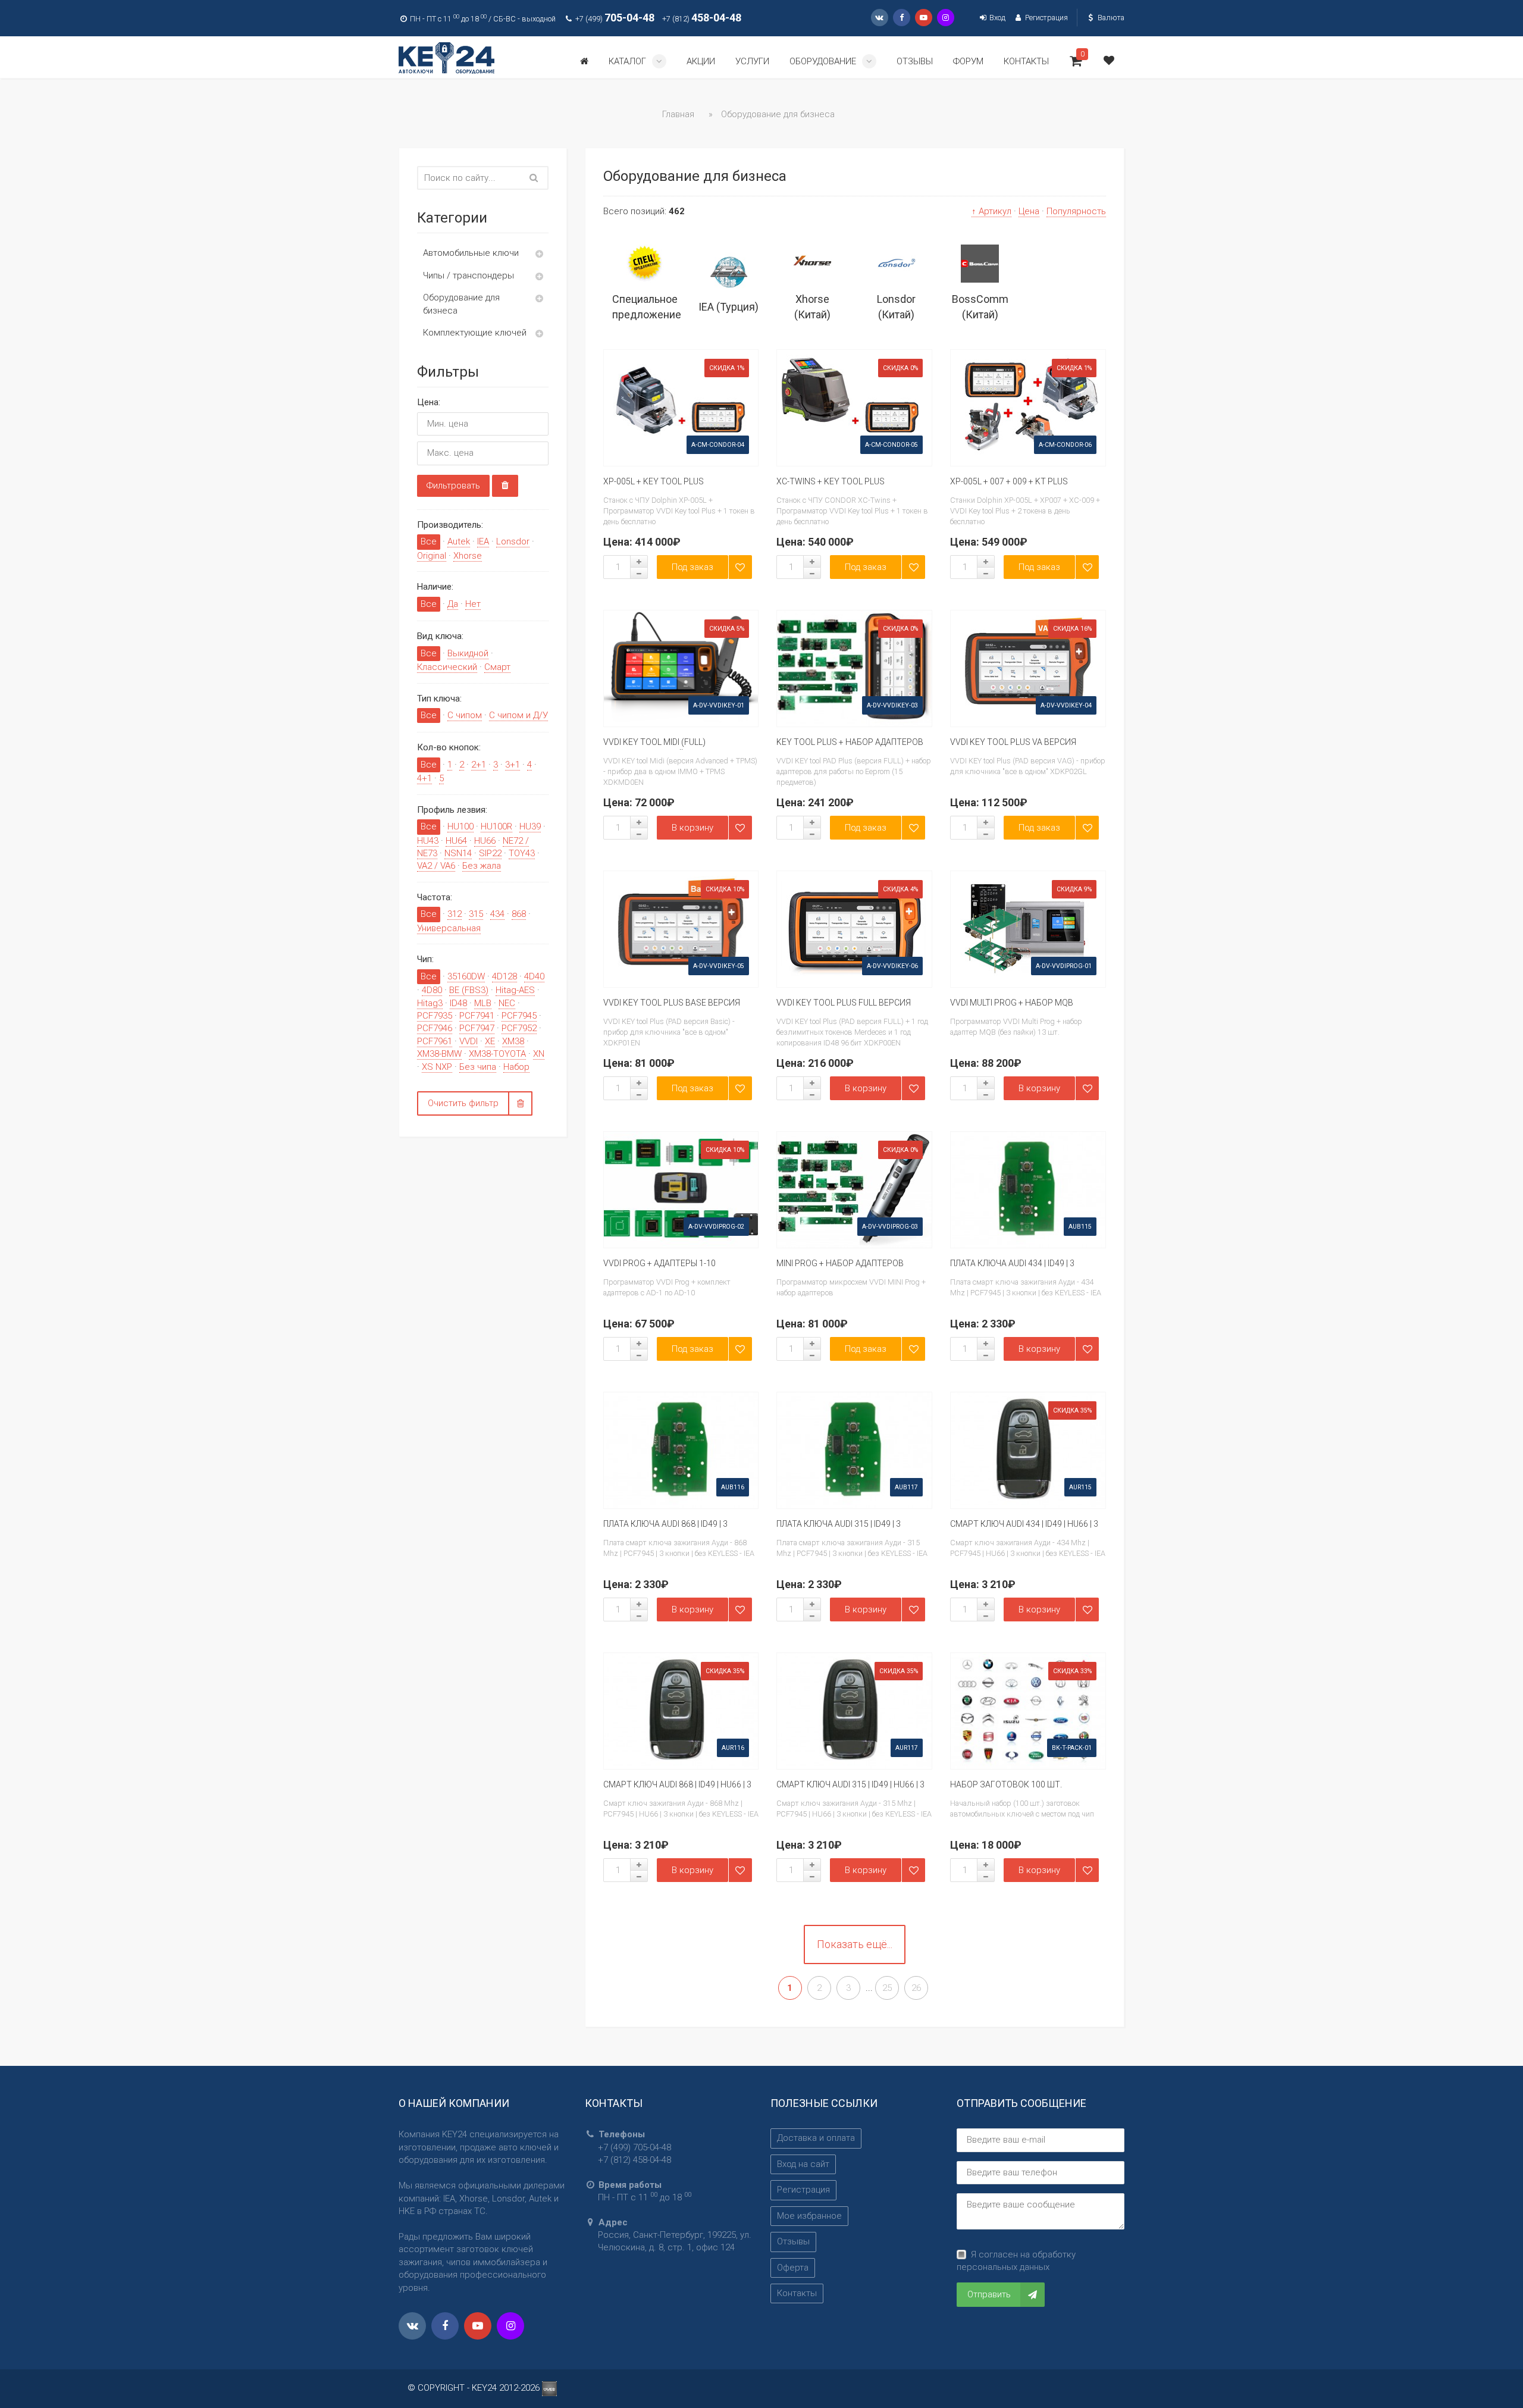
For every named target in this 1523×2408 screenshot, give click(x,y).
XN (539, 1054)
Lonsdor (513, 541)
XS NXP (437, 1067)
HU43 (428, 841)
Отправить (989, 2294)
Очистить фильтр (463, 1103)
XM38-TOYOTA (497, 1054)
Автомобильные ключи (471, 253)
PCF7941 (477, 1016)
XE (490, 1041)
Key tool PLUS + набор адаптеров (850, 742)
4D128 (504, 976)
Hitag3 (430, 1003)
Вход (996, 18)
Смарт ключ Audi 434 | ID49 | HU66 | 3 (1024, 1524)
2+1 (479, 765)
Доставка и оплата (816, 2138)
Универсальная (449, 928)
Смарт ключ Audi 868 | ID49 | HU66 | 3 (677, 1784)
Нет (473, 604)
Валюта (1110, 18)
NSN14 (458, 853)
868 (519, 914)
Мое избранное (809, 2216)
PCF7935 (435, 1016)
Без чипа (478, 1067)
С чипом (465, 715)
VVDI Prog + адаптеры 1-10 (659, 1263)
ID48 (458, 1003)
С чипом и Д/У (518, 715)
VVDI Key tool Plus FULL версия (844, 1003)
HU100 (460, 826)
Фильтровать (453, 486)
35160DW (466, 976)
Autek (459, 541)
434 (497, 914)
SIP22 (490, 853)
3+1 (513, 765)
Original (432, 556)
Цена (1029, 211)
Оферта (793, 2268)
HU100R (496, 826)
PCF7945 (519, 1016)
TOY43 (522, 853)
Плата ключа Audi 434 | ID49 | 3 (1012, 1263)
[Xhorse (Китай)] (812, 264)
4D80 (432, 990)
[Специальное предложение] (645, 264)
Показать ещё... (855, 1944)
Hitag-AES (515, 990)
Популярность (1076, 211)
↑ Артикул (991, 211)
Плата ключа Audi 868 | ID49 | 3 (665, 1524)
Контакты (797, 2293)
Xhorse (468, 556)
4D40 (534, 976)
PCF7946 (435, 1028)
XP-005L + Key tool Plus (654, 481)
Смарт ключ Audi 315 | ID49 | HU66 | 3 (850, 1784)
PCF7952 (519, 1028)
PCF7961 (435, 1041)
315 (476, 914)
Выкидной (468, 653)
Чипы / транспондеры (469, 275)
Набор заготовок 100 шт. (1006, 1784)
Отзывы (793, 2241)
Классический (447, 667)
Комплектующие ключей (475, 333)
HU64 (456, 841)
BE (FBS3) (469, 990)
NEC (507, 1003)
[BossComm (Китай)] (980, 264)
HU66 (485, 841)
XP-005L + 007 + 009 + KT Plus (1009, 481)
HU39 (530, 826)
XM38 (513, 1041)
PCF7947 (477, 1028)
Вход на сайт (803, 2164)
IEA (483, 541)
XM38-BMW (439, 1054)
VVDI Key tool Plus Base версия (672, 1003)
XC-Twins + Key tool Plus (831, 481)
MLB (483, 1003)
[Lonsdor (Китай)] (896, 264)
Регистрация (1045, 18)
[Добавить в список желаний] (740, 567)
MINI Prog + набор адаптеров (840, 1263)
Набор (516, 1067)
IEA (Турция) (728, 307)
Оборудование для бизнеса (461, 304)
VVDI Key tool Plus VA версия (1013, 742)
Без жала (482, 866)
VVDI (469, 1041)
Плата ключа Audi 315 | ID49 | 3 (839, 1524)
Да (453, 604)
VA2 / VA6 (436, 866)
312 (455, 914)
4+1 (424, 778)
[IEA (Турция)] (728, 271)
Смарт (497, 667)
